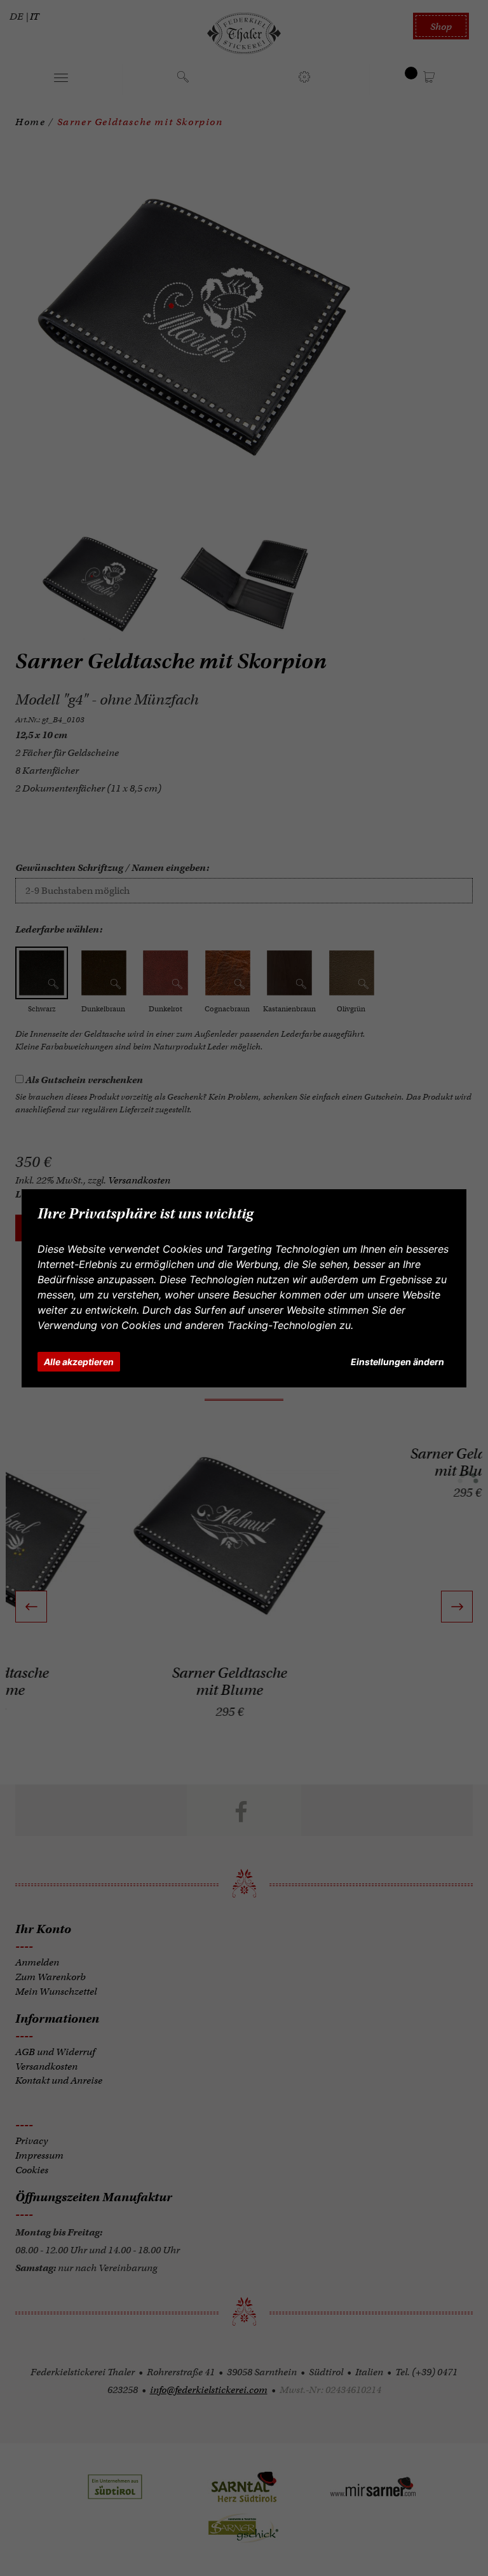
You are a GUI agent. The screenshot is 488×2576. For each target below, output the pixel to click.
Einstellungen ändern (397, 1362)
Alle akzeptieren (79, 1362)
